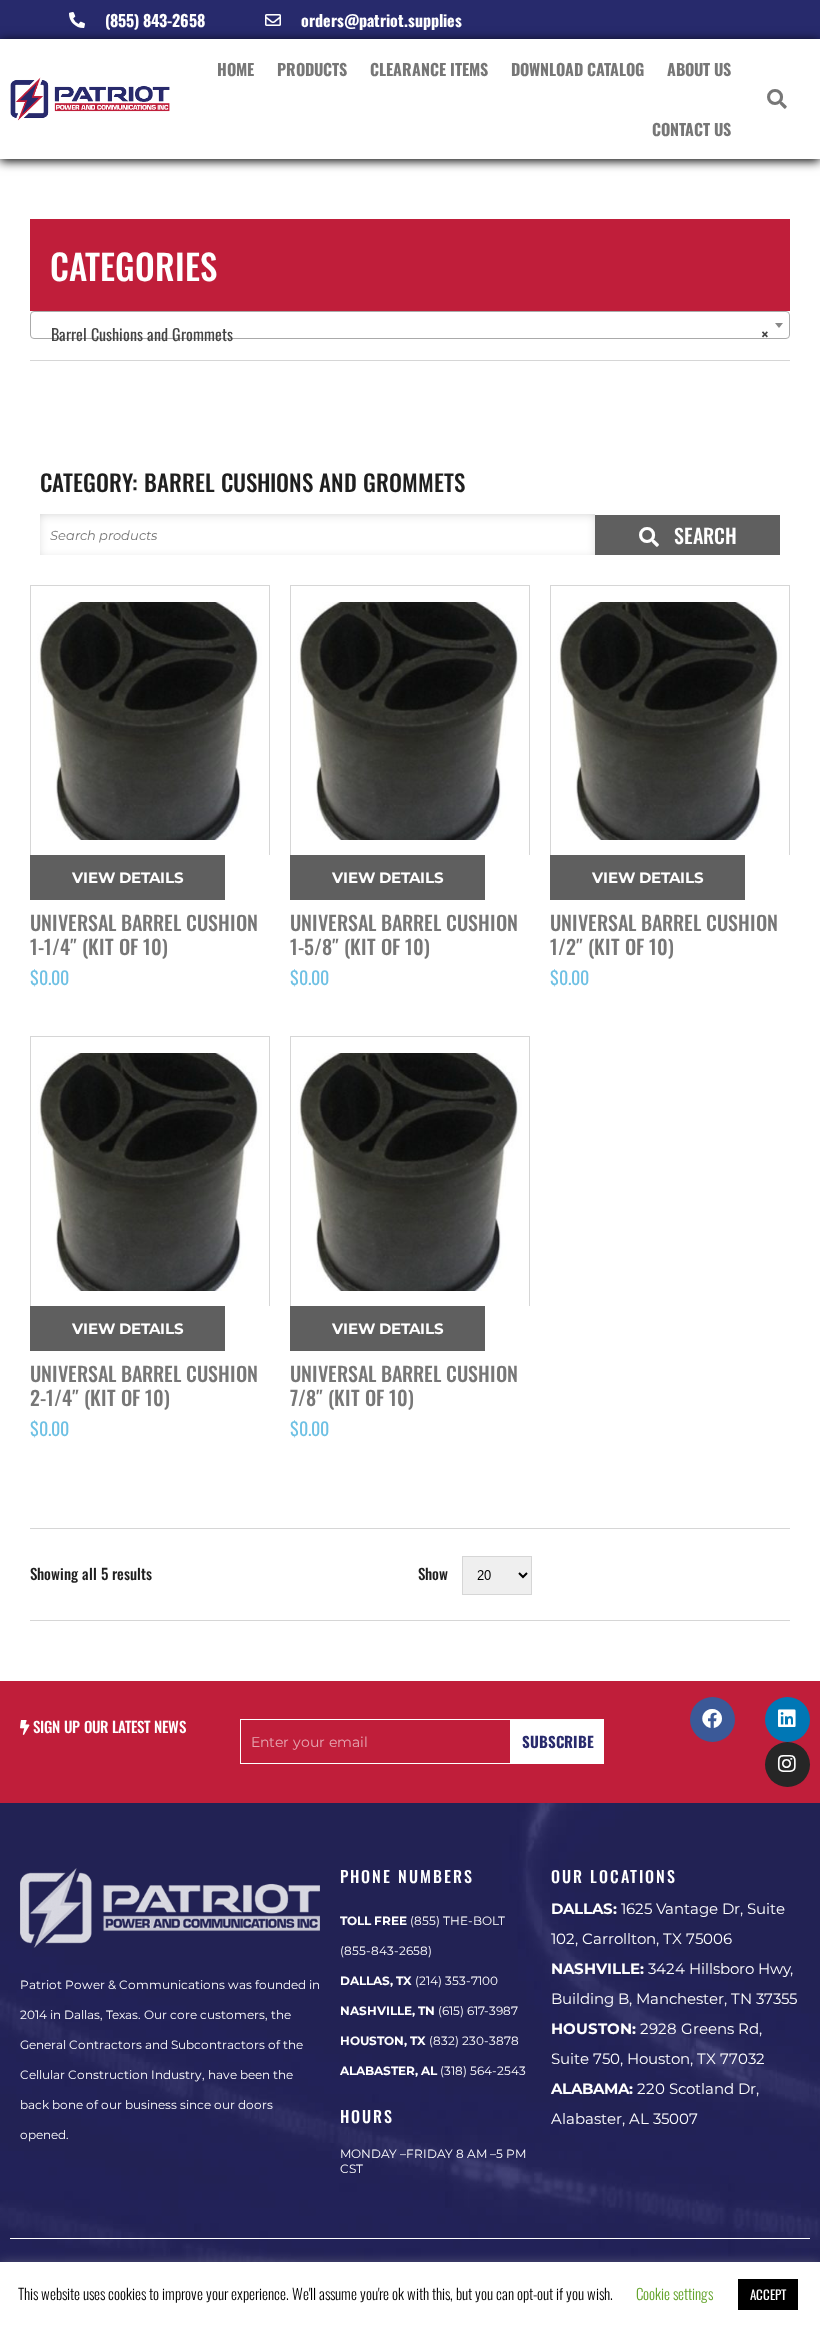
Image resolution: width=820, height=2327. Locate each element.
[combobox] (410, 325)
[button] (777, 99)
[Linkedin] (787, 1719)
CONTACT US (691, 129)
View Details (128, 877)
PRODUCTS (312, 69)
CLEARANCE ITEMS (429, 69)
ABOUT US (699, 69)
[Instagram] (787, 1764)
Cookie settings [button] (674, 2293)
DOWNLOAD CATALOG (577, 69)
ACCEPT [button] (768, 2294)
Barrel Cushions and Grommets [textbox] (404, 334)
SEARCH (703, 535)
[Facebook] (712, 1719)
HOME (235, 69)
